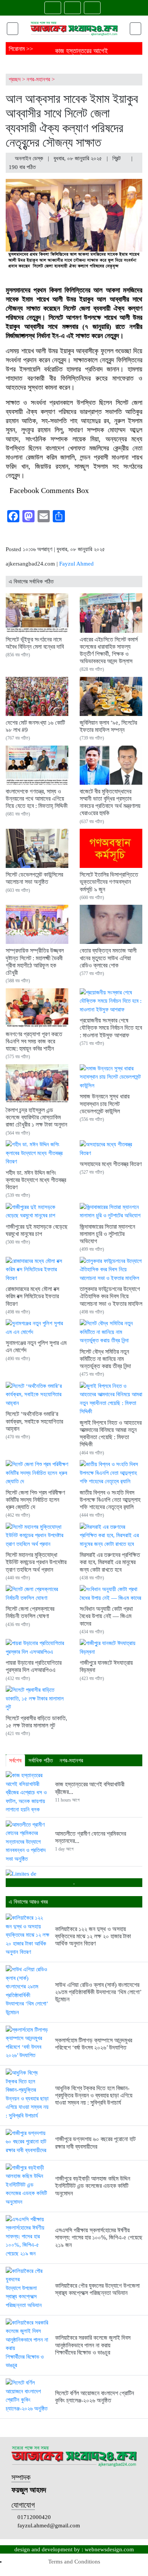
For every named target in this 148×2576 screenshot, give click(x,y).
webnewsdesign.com (109, 2549)
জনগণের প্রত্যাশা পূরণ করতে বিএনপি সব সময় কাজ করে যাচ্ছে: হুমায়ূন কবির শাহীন (34, 1041)
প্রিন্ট (117, 158)
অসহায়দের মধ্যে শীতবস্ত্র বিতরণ (111, 1164)
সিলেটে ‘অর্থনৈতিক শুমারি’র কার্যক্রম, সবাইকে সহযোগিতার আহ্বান (34, 1421)
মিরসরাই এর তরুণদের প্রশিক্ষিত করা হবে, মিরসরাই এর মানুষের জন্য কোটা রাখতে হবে (110, 1562)
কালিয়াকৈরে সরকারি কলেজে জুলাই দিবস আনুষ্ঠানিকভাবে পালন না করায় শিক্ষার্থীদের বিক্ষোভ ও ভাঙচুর (93, 2345)
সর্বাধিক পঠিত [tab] (41, 1761)
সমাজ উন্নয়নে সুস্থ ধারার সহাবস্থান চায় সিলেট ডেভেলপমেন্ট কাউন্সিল (105, 1104)
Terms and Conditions (74, 2562)
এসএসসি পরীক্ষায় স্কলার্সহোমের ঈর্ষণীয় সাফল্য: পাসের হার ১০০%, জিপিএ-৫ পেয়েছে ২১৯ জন (99, 2237)
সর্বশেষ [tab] (15, 1761)
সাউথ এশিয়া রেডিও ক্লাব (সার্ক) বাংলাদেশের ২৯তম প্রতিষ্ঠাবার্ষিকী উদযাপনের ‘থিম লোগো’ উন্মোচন (98, 1992)
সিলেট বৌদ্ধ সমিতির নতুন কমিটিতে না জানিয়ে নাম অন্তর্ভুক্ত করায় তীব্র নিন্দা (105, 1359)
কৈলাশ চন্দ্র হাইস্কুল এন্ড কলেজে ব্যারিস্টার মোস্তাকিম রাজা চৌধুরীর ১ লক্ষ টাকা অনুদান (36, 1117)
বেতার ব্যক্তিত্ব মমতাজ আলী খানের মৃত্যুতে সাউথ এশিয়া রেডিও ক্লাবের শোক (108, 958)
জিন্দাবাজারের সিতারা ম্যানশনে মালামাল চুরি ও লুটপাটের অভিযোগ (107, 1234)
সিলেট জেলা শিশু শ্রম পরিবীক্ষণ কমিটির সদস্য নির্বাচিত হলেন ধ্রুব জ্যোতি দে (35, 1500)
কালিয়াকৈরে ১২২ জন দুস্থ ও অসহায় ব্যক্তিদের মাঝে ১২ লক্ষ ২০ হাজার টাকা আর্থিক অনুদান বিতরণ (93, 1936)
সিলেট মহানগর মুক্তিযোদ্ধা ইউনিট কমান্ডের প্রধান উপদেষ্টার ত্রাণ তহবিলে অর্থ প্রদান (36, 1562)
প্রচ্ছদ (15, 79)
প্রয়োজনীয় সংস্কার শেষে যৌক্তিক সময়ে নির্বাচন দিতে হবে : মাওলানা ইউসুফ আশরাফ (111, 1028)
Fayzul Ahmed (76, 564)
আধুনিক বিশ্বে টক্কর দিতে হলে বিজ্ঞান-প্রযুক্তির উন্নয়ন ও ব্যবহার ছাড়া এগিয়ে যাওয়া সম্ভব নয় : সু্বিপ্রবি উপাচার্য (94, 2095)
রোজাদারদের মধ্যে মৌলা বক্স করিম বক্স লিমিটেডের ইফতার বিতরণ (32, 1296)
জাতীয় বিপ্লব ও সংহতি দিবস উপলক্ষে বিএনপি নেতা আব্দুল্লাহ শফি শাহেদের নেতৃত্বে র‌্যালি (110, 1500)
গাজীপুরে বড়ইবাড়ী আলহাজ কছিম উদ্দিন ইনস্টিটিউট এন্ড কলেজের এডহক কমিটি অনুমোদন (93, 2186)
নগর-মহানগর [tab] (71, 1761)
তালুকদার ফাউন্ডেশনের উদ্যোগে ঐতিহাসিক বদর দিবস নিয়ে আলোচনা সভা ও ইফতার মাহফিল (111, 1296)
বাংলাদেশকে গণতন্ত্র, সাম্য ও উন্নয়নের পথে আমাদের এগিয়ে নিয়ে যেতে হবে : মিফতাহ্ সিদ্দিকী (37, 799)
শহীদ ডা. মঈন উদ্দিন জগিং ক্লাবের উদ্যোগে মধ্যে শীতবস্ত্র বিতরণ (36, 1180)
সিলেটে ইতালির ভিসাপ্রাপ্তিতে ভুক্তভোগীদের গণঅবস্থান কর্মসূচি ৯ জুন (109, 882)
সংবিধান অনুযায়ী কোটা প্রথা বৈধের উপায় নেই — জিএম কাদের (106, 1616)
